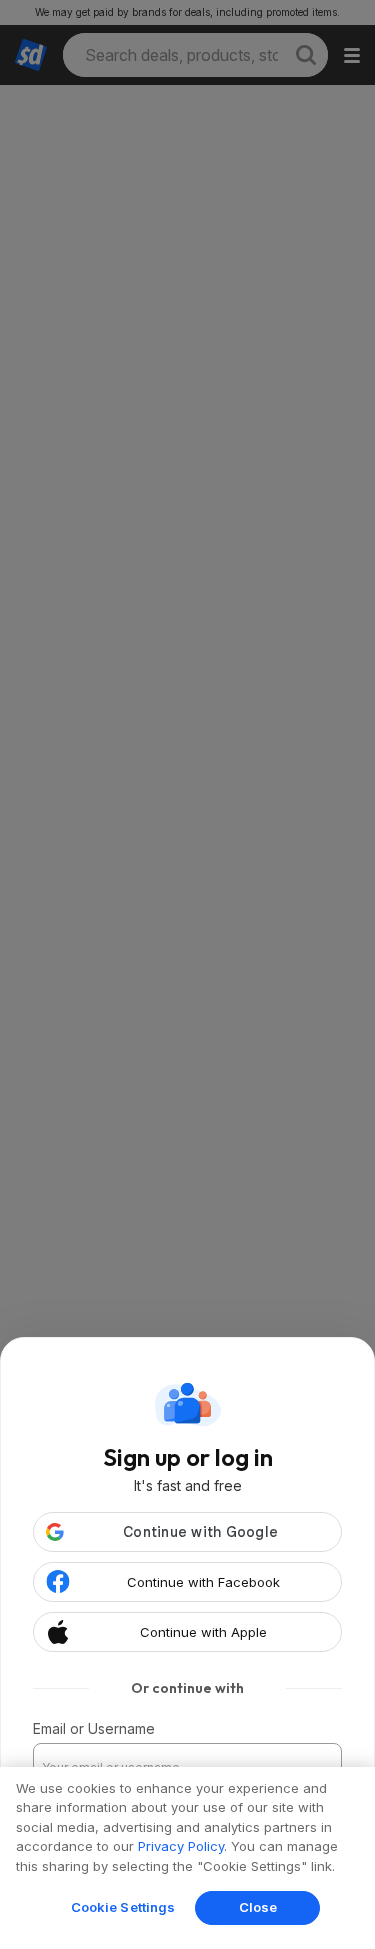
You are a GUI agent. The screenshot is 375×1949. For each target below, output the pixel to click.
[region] (187, 1858)
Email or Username (94, 1728)
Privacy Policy (181, 1846)
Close (258, 1907)
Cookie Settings (123, 1907)
